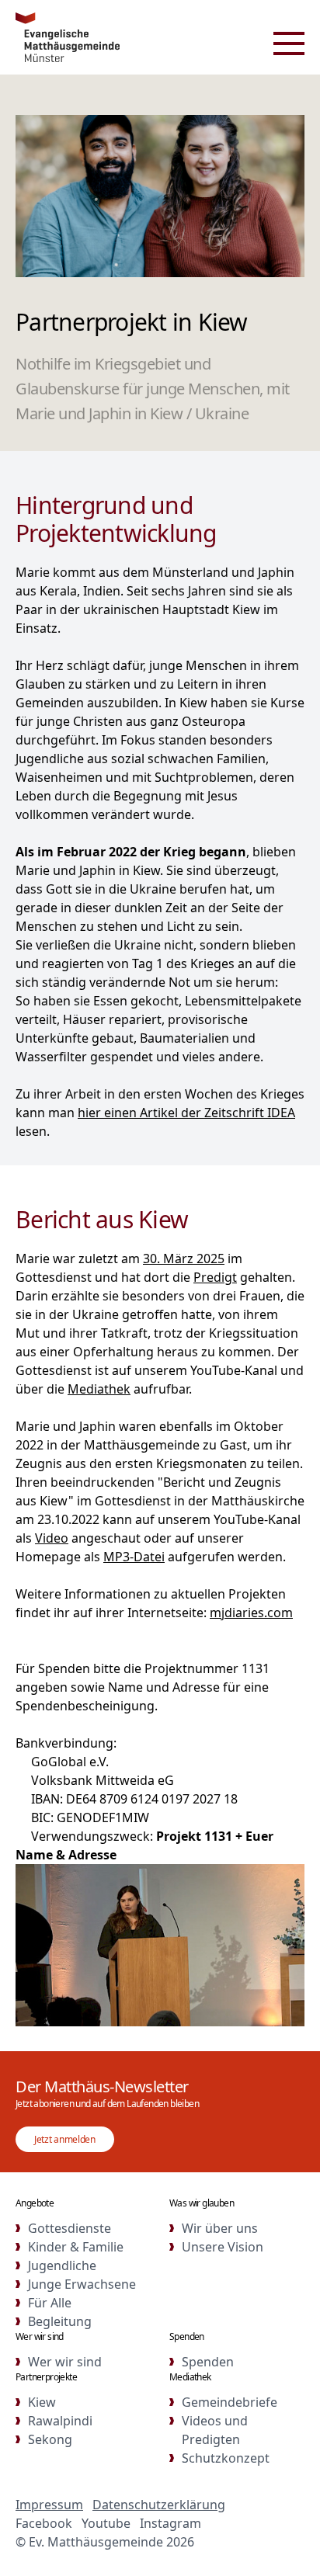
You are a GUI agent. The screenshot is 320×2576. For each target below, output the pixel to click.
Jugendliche (62, 2265)
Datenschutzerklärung (159, 2505)
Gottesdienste (70, 2228)
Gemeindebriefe (230, 2402)
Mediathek (99, 1389)
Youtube (106, 2523)
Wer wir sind (65, 2362)
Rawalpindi (60, 2421)
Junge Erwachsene (82, 2284)
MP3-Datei (134, 1557)
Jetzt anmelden (65, 2139)
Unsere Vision (223, 2247)
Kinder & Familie (76, 2247)
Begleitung (60, 2321)
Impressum (49, 2505)
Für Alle (50, 2303)
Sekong (50, 2439)
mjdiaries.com (251, 1613)
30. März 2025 (184, 1258)
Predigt (215, 1277)
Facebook (44, 2523)
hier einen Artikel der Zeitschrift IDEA (186, 1113)
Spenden (208, 2362)
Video (52, 1538)
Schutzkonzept (226, 2458)
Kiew (42, 2402)
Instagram (170, 2523)
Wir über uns (220, 2228)
